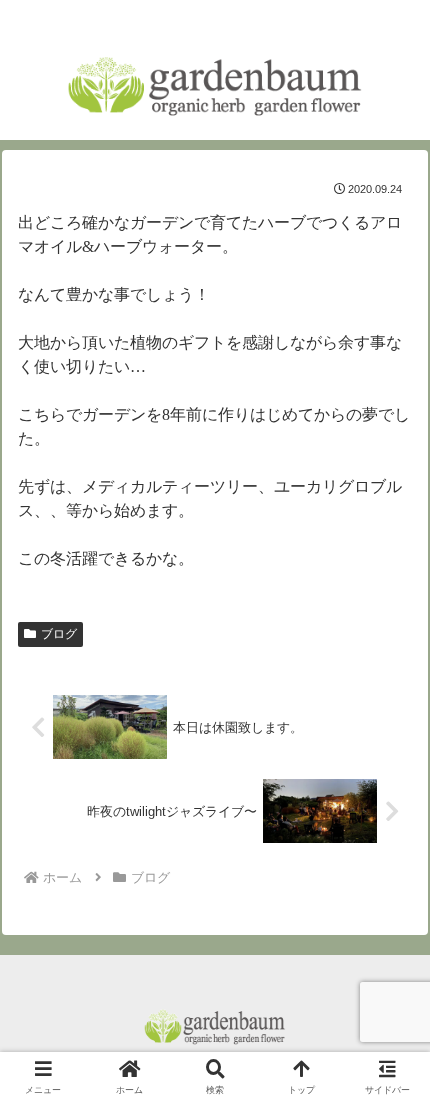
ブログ (59, 634)
